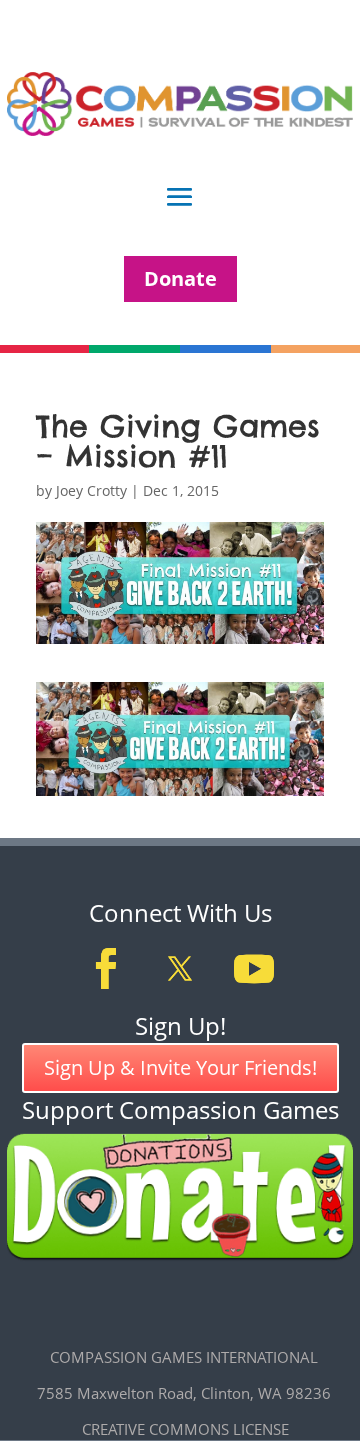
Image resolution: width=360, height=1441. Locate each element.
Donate (180, 278)
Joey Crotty (91, 490)
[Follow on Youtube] (254, 969)
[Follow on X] (180, 969)
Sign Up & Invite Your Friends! (180, 1067)
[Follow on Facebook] (106, 969)
